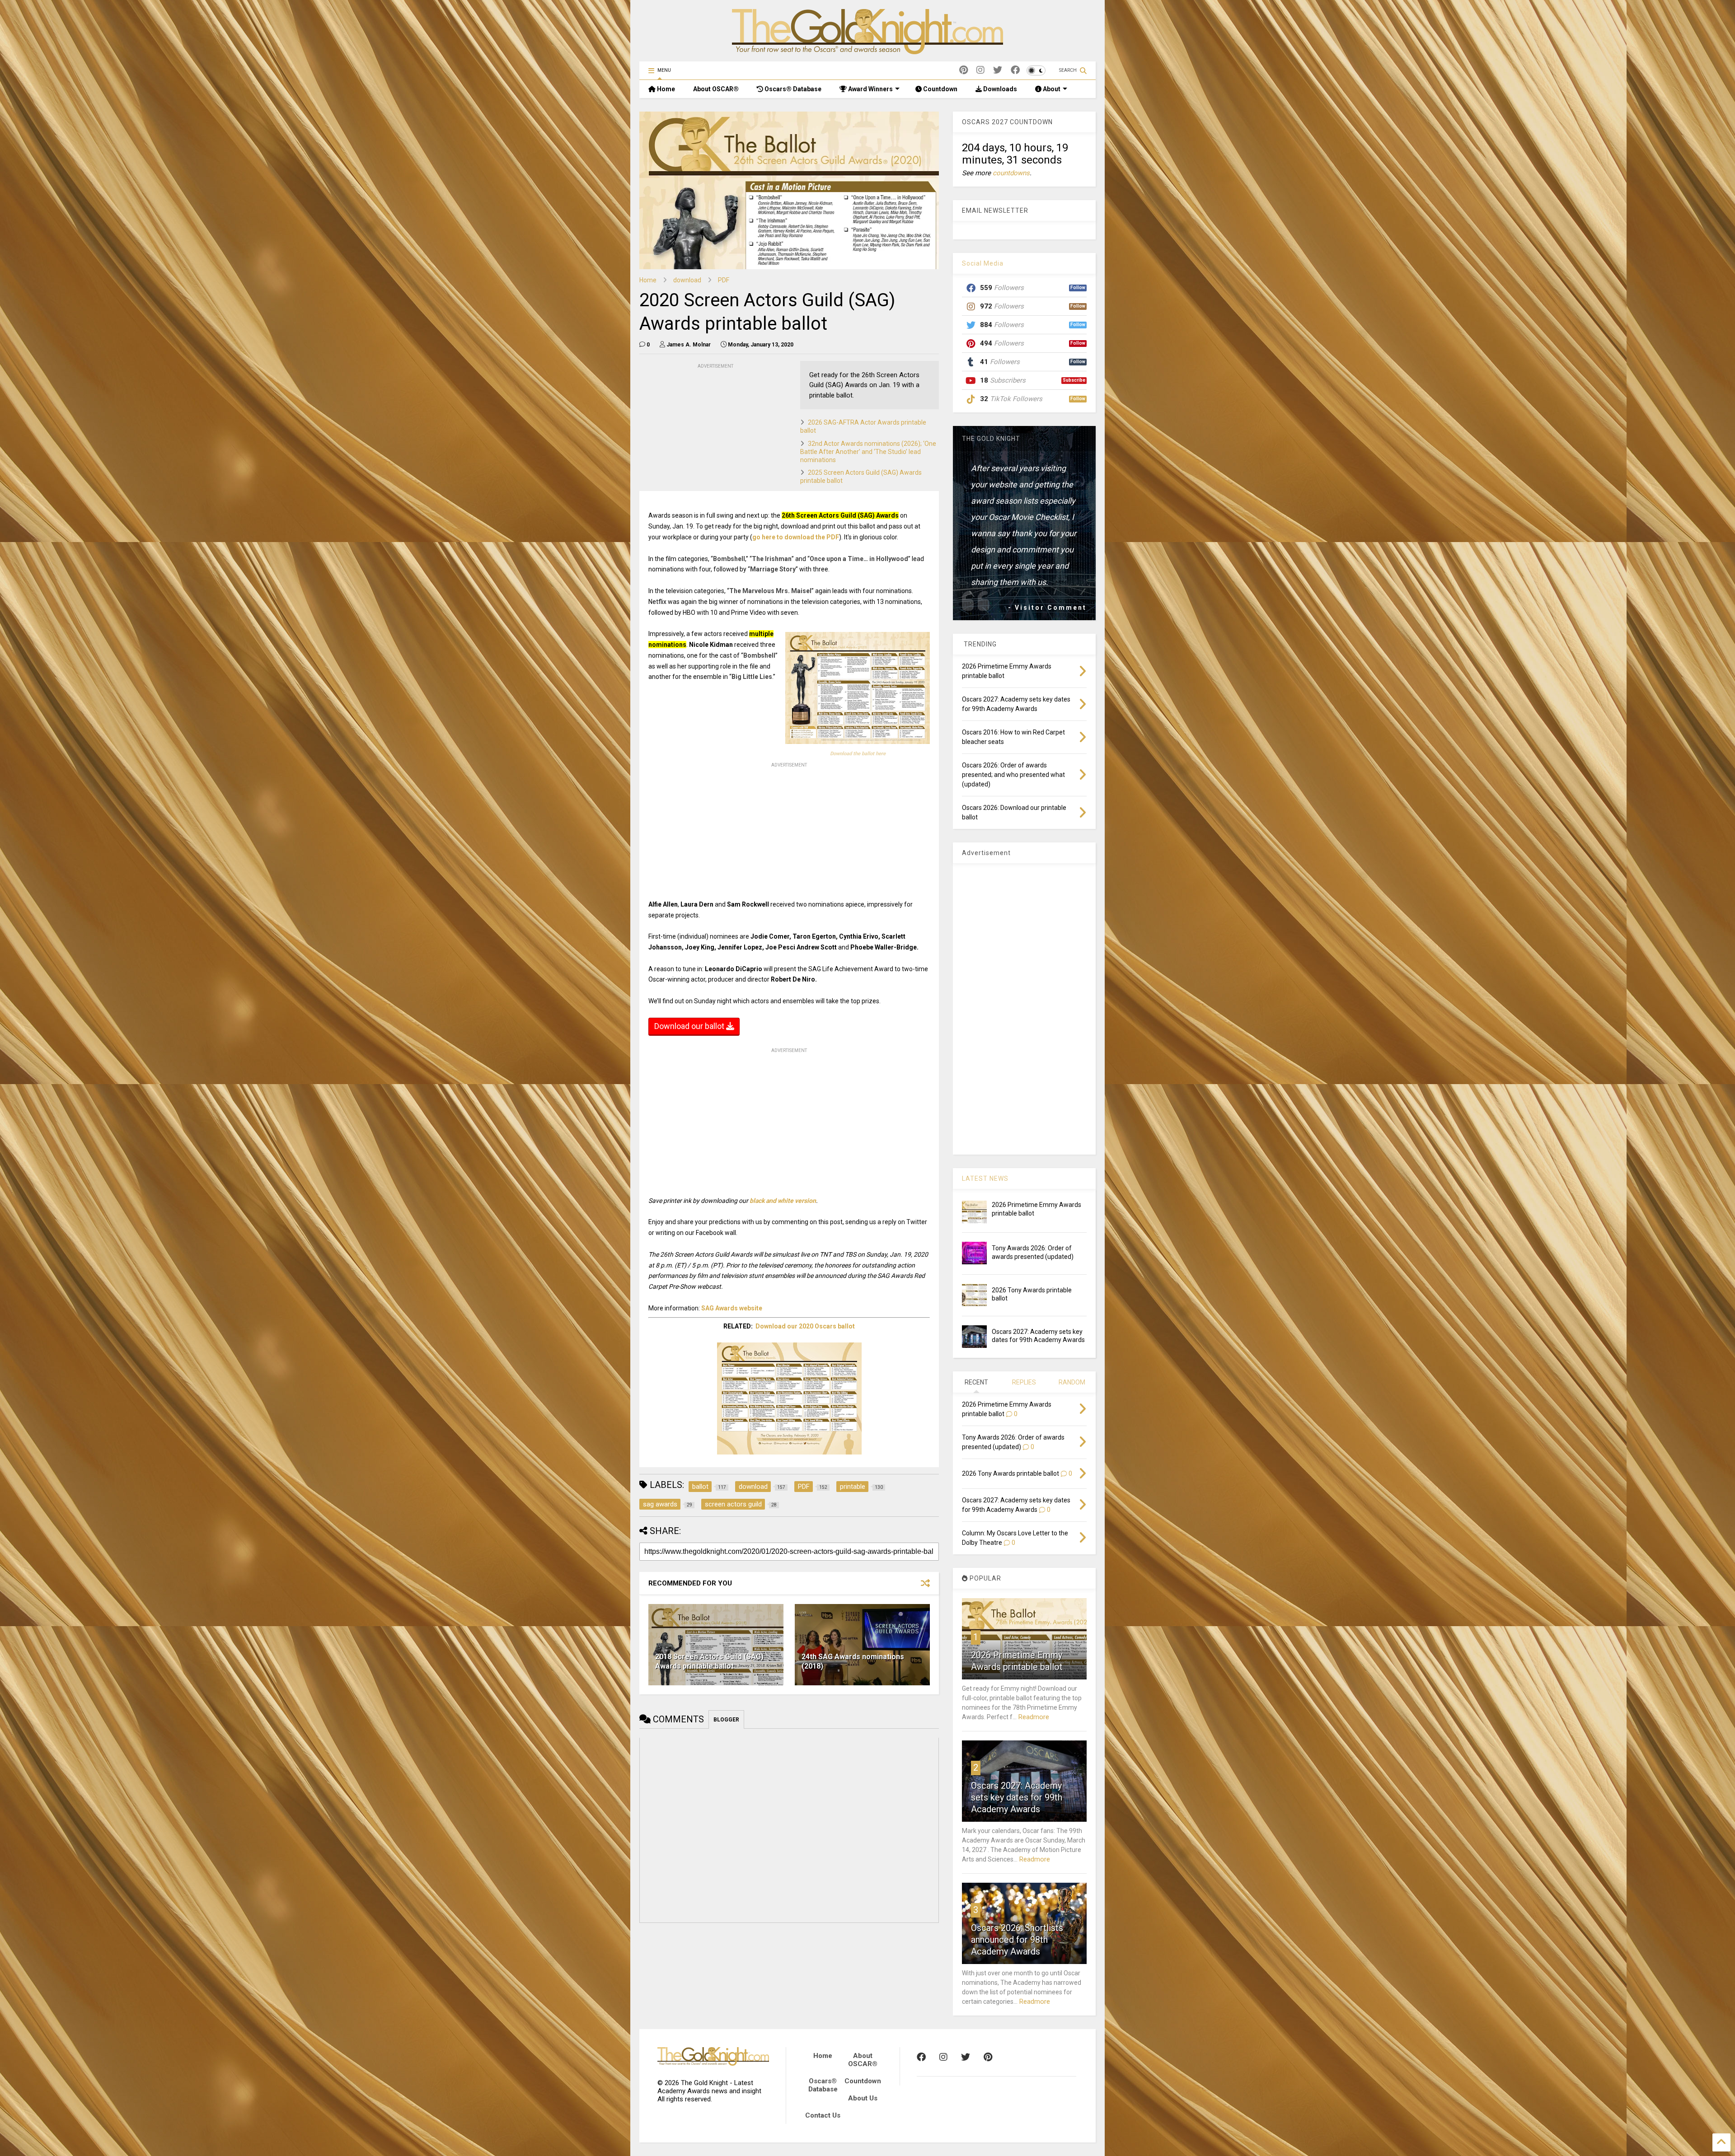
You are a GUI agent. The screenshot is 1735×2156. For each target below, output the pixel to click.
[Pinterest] (964, 70)
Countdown (940, 89)
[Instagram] (980, 70)
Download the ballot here (858, 754)
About (1051, 89)
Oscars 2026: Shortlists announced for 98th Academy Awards (1017, 1940)
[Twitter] (998, 70)
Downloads (999, 89)
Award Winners (870, 89)
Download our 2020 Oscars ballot (805, 1326)
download (687, 280)
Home (665, 89)
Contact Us (823, 2115)
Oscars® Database (792, 89)
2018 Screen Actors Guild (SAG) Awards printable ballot (709, 1661)
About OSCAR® (716, 89)
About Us (863, 2098)
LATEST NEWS (985, 1179)
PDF (724, 280)
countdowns (1011, 173)
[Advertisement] (707, 427)
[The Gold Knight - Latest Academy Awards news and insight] (867, 50)
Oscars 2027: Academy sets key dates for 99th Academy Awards (1017, 1797)
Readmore (1034, 1717)
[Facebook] (1015, 70)
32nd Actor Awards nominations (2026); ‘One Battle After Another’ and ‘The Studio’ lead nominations (868, 452)
